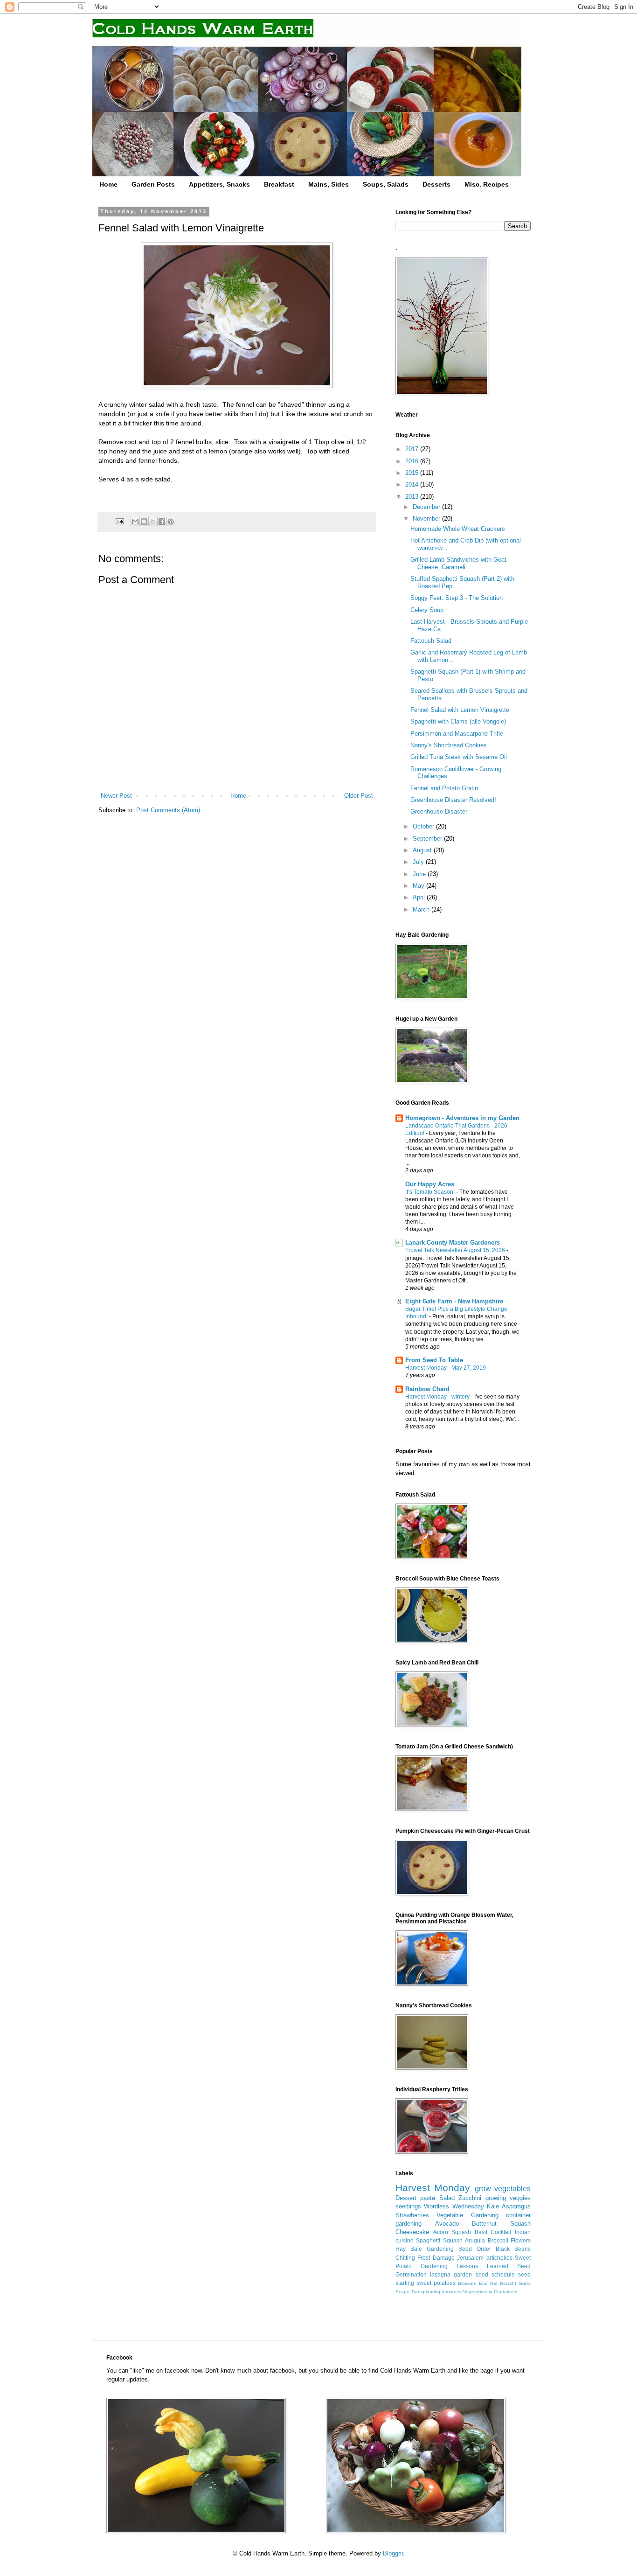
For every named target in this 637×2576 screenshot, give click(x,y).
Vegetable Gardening (467, 2215)
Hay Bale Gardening (425, 2249)
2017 (413, 449)
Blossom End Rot (478, 2283)
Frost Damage (436, 2258)
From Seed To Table (434, 1360)
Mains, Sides (329, 184)
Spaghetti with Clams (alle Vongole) (458, 721)
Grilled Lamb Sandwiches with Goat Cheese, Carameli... (458, 563)
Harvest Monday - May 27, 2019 (446, 1368)
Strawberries (412, 2215)
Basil (481, 2232)
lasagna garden (451, 2274)
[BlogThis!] (144, 522)
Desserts (436, 184)
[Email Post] (119, 521)
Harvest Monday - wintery (438, 1397)
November (427, 519)
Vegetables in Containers (490, 2292)
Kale (493, 2206)
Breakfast (279, 184)
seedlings (408, 2206)
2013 (413, 497)
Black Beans (513, 2249)
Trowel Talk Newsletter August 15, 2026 (456, 1250)
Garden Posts (153, 184)
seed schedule (495, 2274)
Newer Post (116, 796)
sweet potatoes (436, 2283)
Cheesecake (412, 2232)
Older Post (359, 796)
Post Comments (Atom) (168, 810)
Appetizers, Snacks (219, 184)
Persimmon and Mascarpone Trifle (457, 734)
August (423, 850)
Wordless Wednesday (454, 2206)
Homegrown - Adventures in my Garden (462, 1118)
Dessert (406, 2198)
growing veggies (508, 2198)
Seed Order (475, 2249)
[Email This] (135, 522)
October (424, 826)
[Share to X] (153, 522)
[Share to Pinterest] (171, 522)
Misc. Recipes (487, 184)
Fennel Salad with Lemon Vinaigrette (460, 710)
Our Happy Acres (430, 1184)
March (422, 909)
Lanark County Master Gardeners (453, 1243)
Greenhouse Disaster (439, 811)
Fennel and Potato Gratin (444, 788)
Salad (447, 2198)
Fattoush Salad (431, 641)
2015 (413, 473)
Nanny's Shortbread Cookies (449, 745)
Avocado (447, 2224)
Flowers (521, 2240)
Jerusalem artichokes (485, 2258)
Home (108, 184)
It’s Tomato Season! (431, 1192)
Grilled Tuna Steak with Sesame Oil (459, 757)
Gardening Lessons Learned (464, 2266)
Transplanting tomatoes (436, 2292)
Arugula (475, 2240)
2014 (413, 484)
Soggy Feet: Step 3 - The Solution (457, 598)
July (419, 862)
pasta (428, 2198)
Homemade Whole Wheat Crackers (458, 529)
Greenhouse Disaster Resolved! (453, 800)
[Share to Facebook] (162, 522)
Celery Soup (427, 610)
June (420, 874)
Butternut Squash (501, 2224)
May (419, 886)
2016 (413, 461)
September (428, 839)
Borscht (508, 2283)
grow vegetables (503, 2189)
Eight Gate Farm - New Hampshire (454, 1301)
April (420, 897)
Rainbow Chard (427, 1389)
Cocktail (501, 2232)
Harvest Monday (433, 2188)
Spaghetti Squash (439, 2240)
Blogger (393, 2553)
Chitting (405, 2258)
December (427, 507)
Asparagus (516, 2206)
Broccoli (498, 2240)
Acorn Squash (452, 2232)
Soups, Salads (386, 184)
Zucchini (470, 2198)
